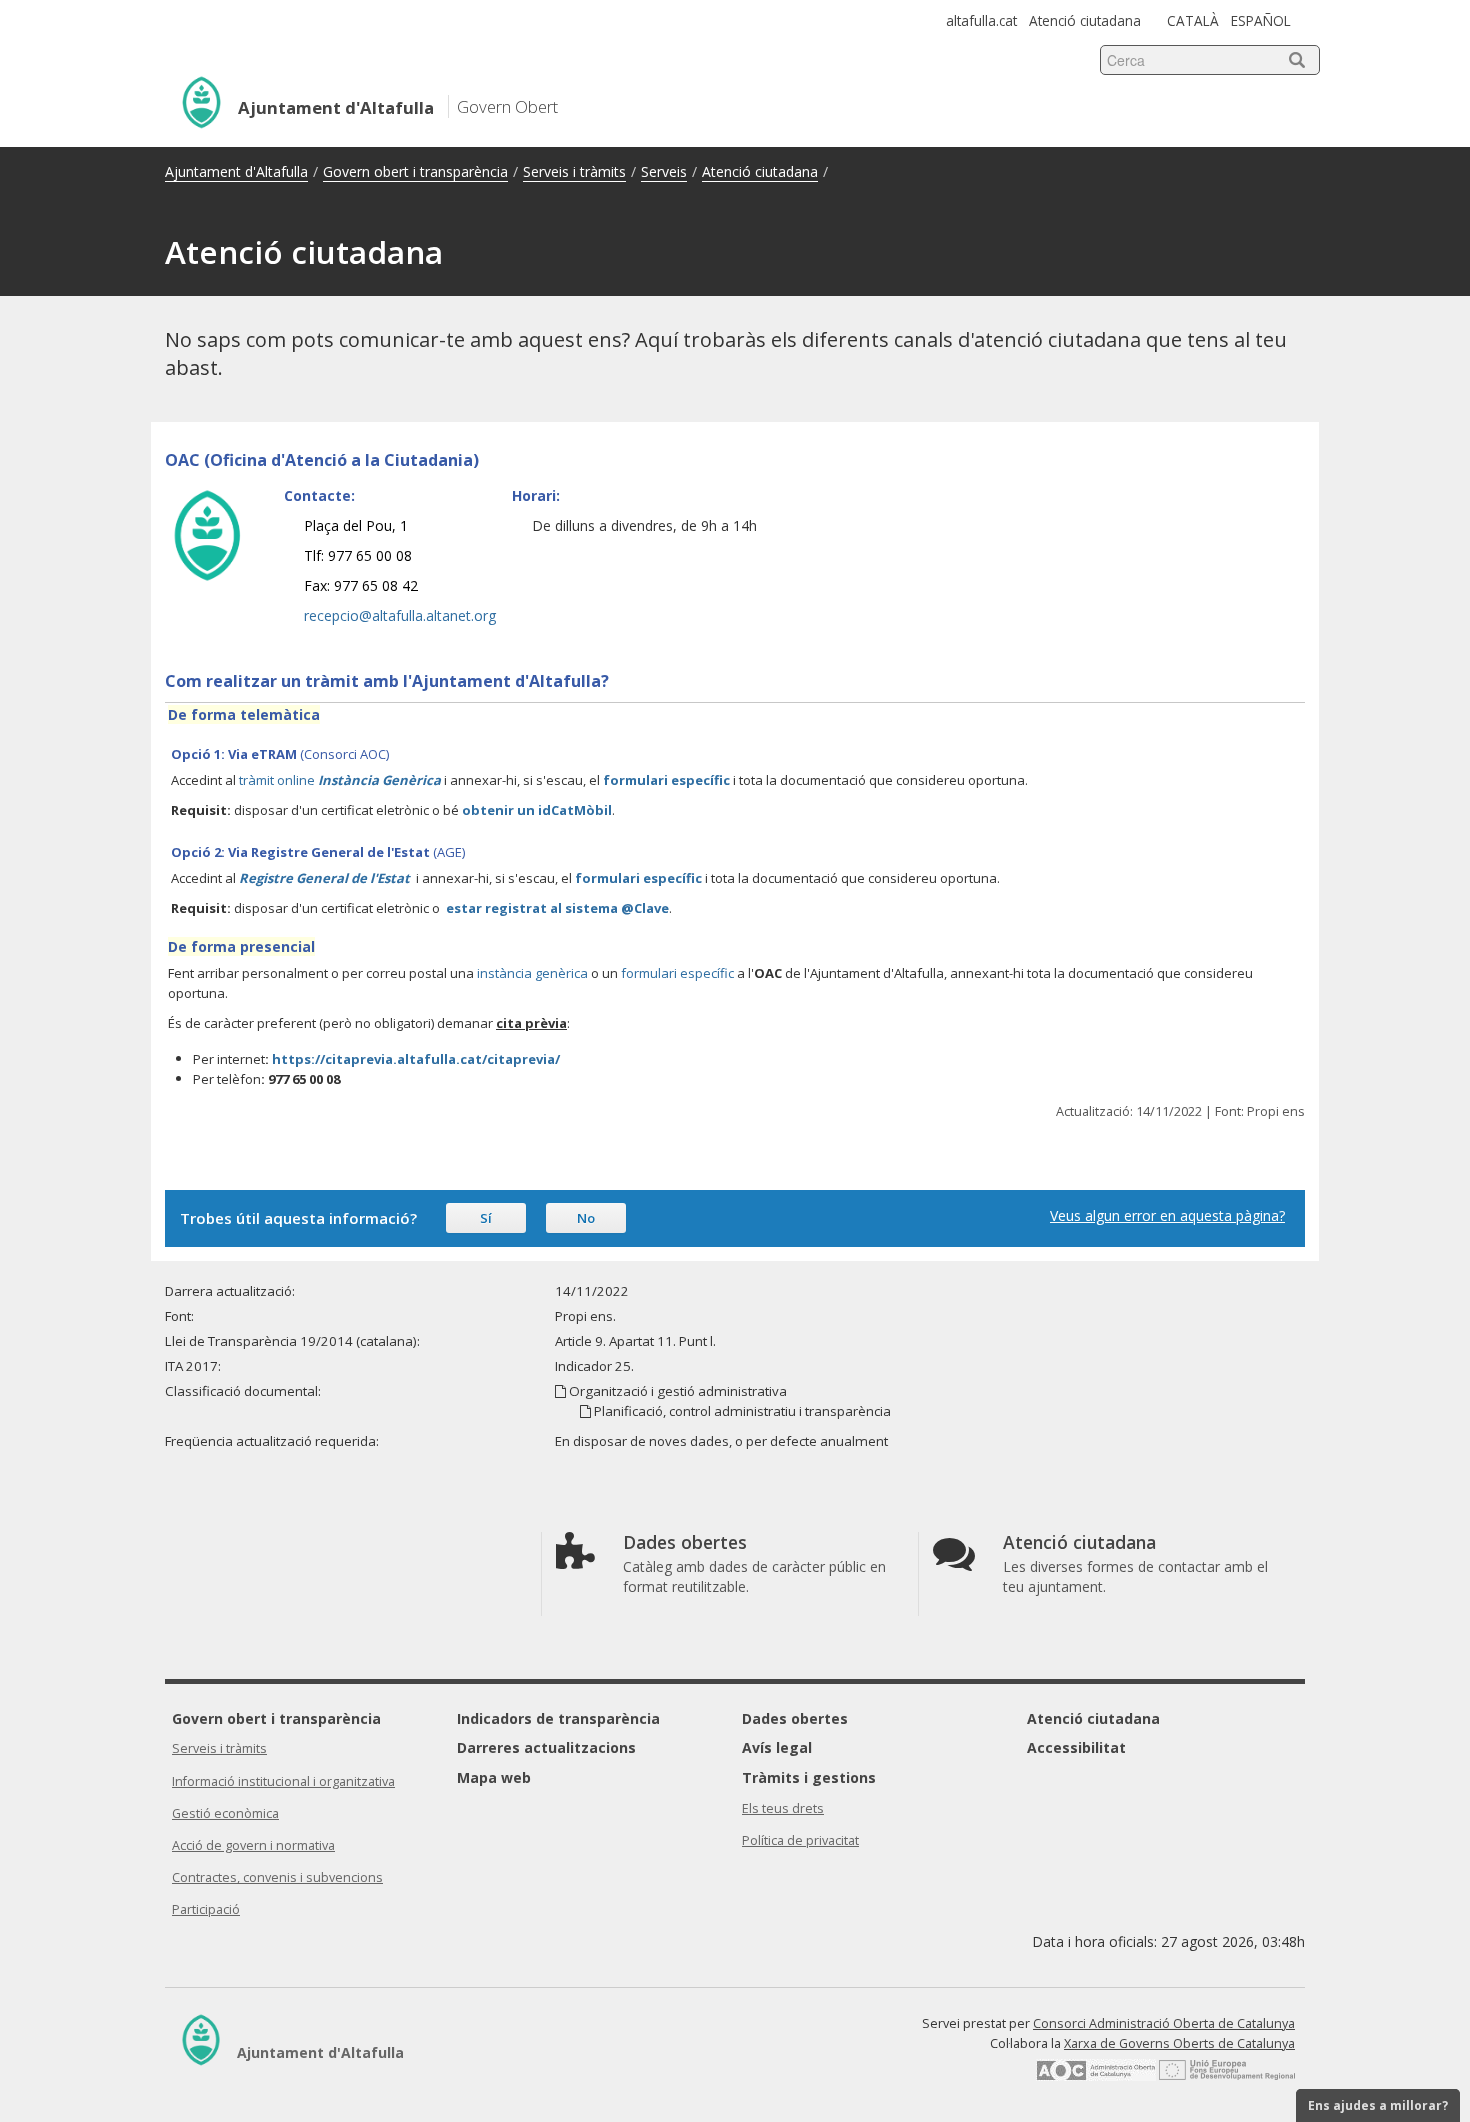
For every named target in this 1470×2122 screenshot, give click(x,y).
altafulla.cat (981, 20)
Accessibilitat (1076, 1747)
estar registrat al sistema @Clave (557, 908)
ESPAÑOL (1261, 20)
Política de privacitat (800, 1840)
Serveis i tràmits (574, 171)
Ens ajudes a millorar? (1378, 2105)
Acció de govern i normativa (253, 1845)
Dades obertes (795, 1718)
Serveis (664, 171)
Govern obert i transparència (415, 171)
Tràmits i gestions (809, 1777)
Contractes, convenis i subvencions (277, 1877)
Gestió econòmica (225, 1813)
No (586, 1218)
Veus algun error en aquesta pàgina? (1167, 1215)
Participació (206, 1909)
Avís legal (777, 1747)
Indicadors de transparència (558, 1718)
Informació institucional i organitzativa (283, 1781)
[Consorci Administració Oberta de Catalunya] (1096, 2076)
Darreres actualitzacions (546, 1747)
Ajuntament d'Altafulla (236, 171)
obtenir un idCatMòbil (537, 810)
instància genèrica (532, 973)
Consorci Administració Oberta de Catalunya (1164, 2023)
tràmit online (340, 780)
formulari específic (668, 780)
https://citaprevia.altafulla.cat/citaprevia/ (416, 1059)
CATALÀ (1193, 20)
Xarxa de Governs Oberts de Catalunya (1179, 2043)
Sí (486, 1218)
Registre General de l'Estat (324, 878)
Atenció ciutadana (1085, 20)
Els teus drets (783, 1808)
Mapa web (494, 1777)
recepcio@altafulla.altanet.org (400, 615)
